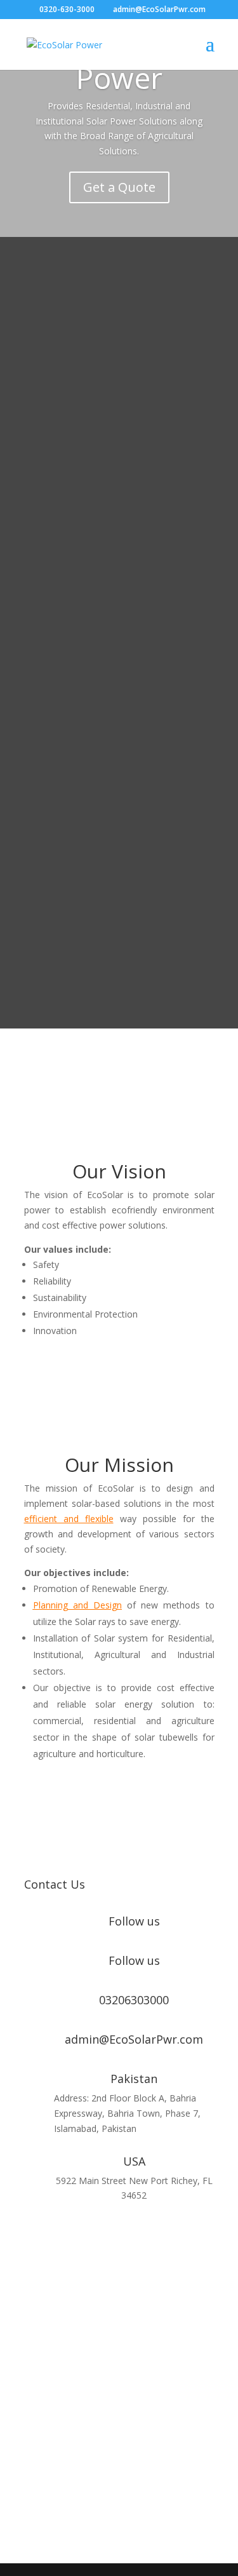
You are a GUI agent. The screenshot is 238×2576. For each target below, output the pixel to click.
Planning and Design (77, 1605)
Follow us (134, 1921)
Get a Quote (119, 187)
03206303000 (134, 2000)
